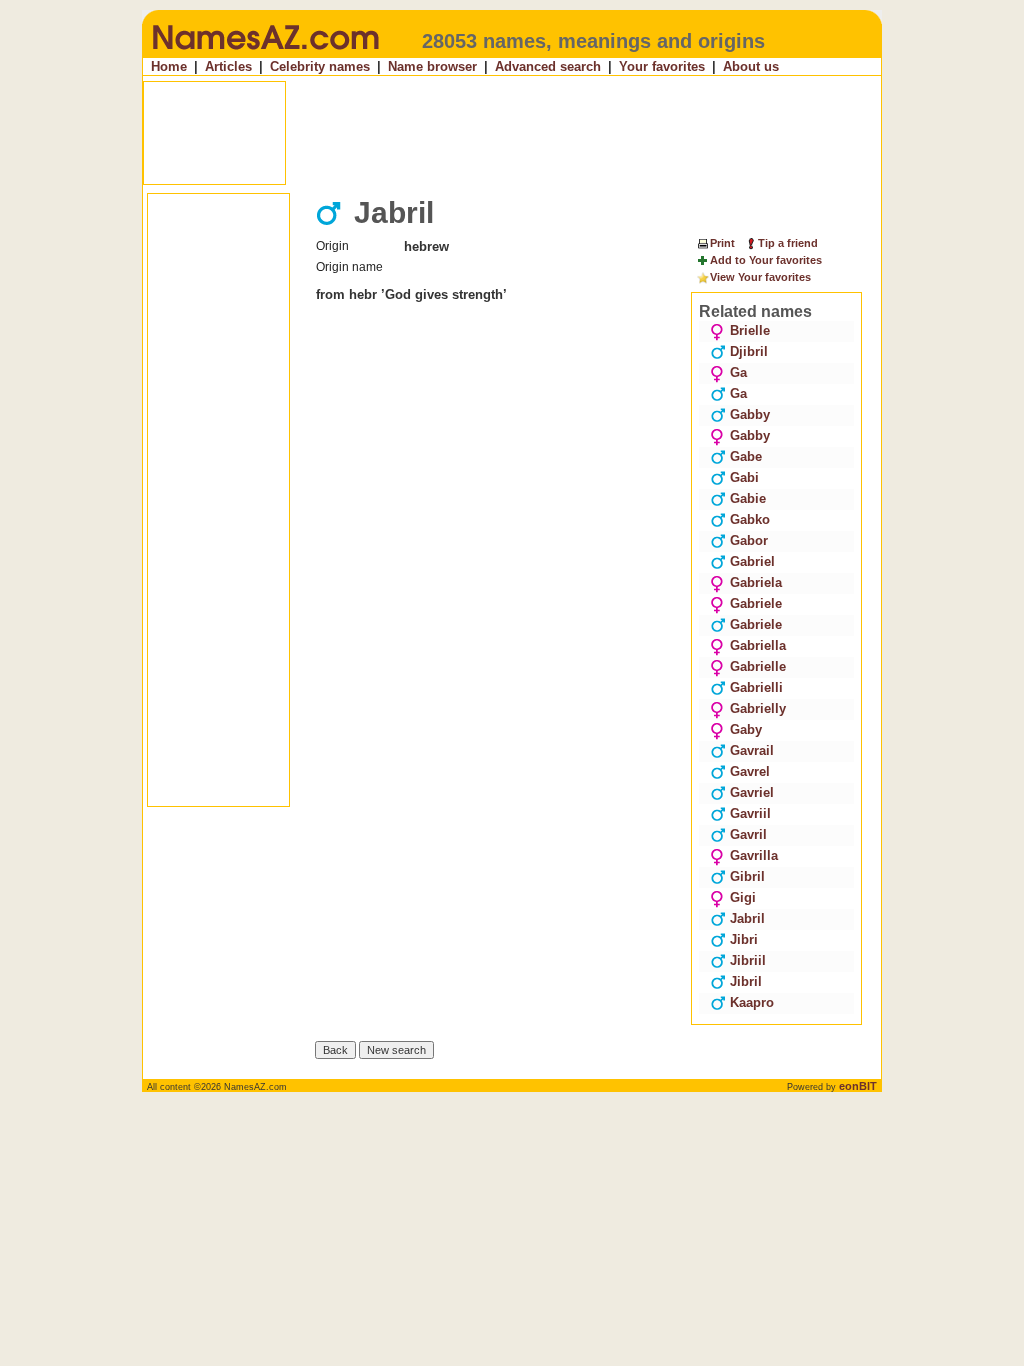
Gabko (750, 519)
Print (722, 243)
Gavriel (752, 792)
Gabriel (752, 561)
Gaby (746, 729)
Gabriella (758, 645)
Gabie (748, 498)
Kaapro (752, 1002)
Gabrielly (758, 708)
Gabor (749, 540)
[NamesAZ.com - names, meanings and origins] (264, 54)
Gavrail (752, 750)
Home (169, 66)
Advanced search (548, 66)
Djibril (749, 351)
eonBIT (858, 1086)
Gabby (750, 414)
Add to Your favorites (766, 260)
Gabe (746, 456)
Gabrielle (758, 666)
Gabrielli (756, 687)
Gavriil (750, 813)
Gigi (743, 897)
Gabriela (756, 582)
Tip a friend (788, 243)
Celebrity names (320, 66)
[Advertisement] (514, 133)
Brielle (750, 330)
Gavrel (750, 771)
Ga (738, 372)
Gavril (748, 834)
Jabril (747, 918)
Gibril (747, 876)
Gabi (744, 477)
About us (751, 66)
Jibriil (748, 960)
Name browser (432, 66)
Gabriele (756, 603)
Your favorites (662, 66)
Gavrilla (754, 855)
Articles (228, 66)
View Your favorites (760, 277)
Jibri (744, 939)
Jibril (746, 981)
